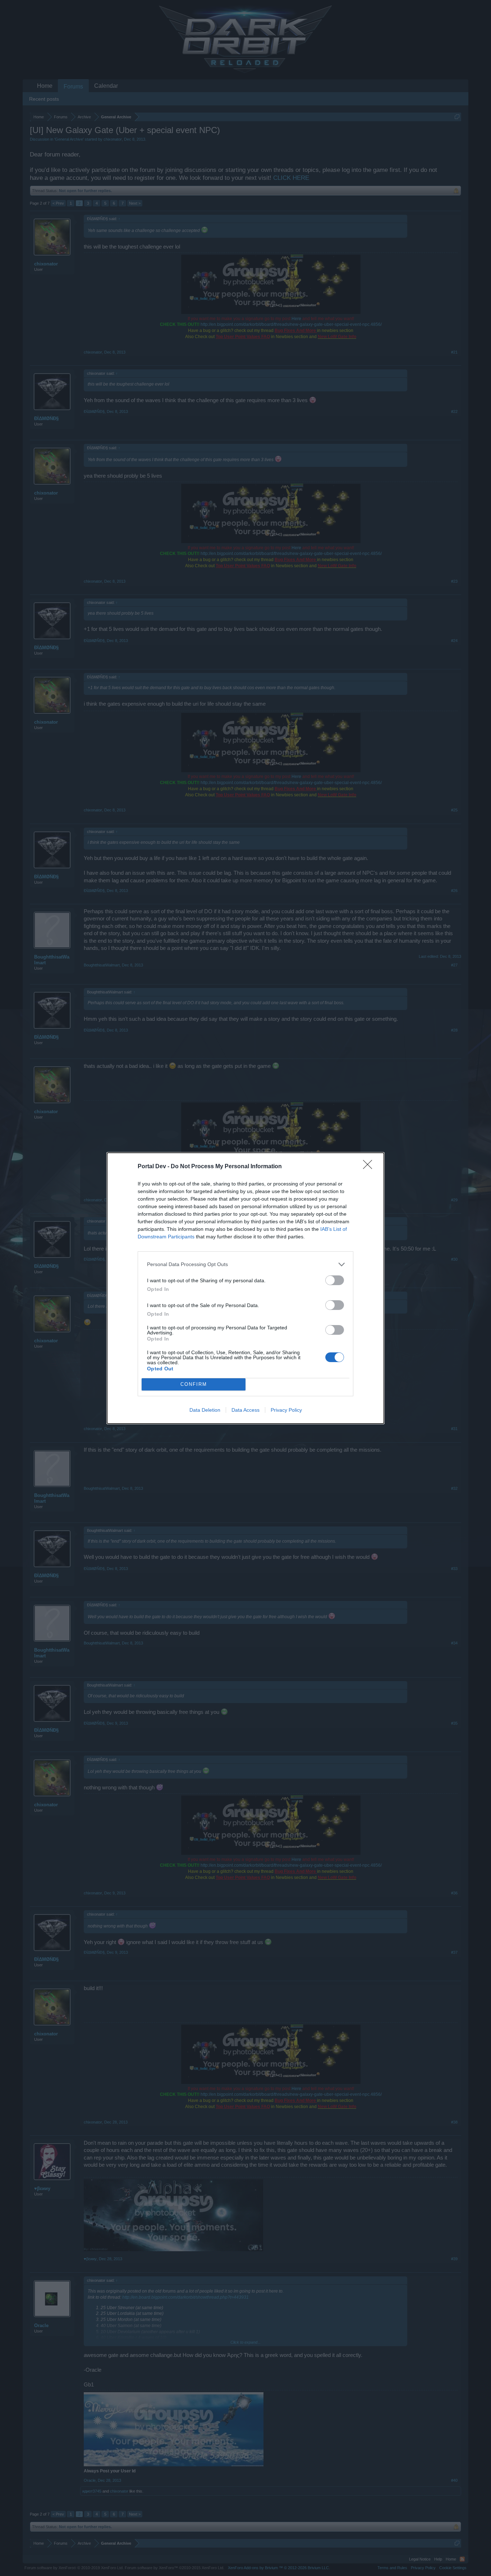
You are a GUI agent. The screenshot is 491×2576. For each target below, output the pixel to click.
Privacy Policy (286, 1410)
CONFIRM (194, 1384)
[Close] (370, 1167)
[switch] (335, 1280)
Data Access (245, 1410)
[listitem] (245, 1264)
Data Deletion (205, 1410)
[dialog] (245, 1288)
